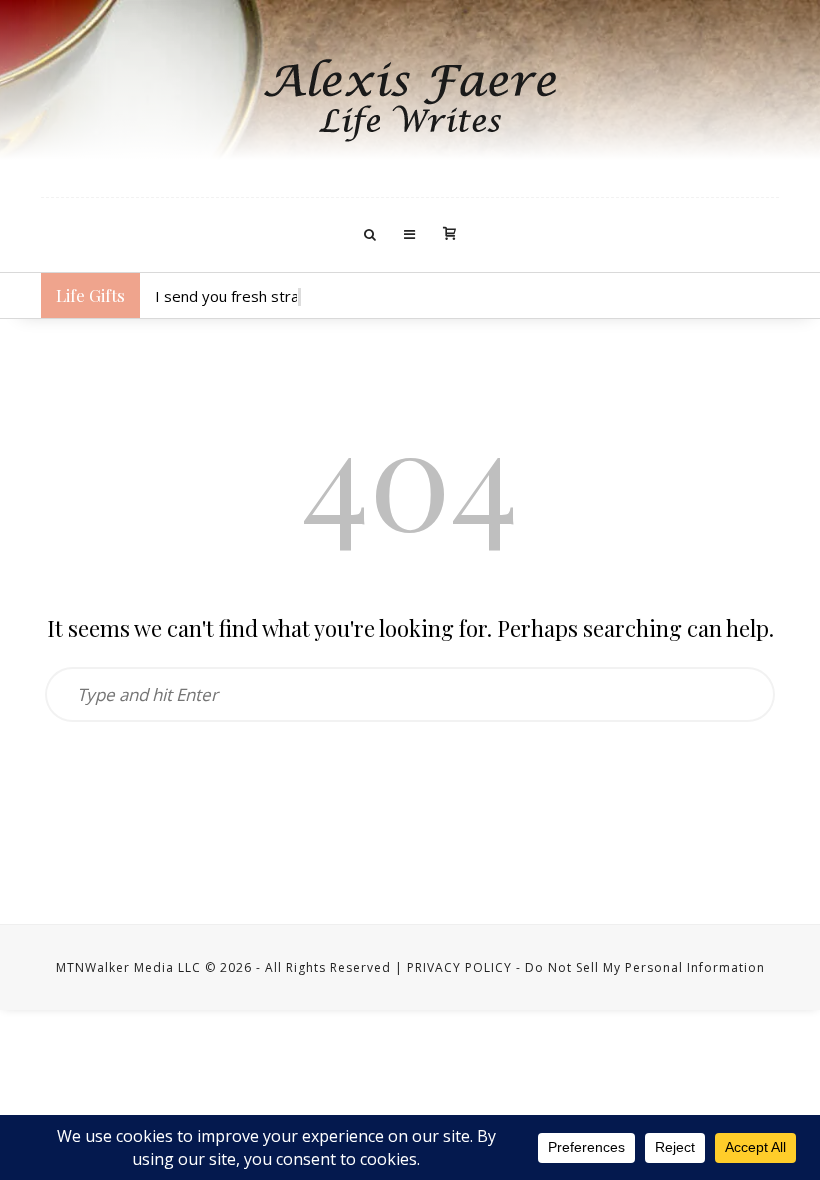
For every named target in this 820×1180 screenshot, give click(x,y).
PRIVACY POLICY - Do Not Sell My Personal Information (586, 967)
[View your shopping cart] (449, 235)
